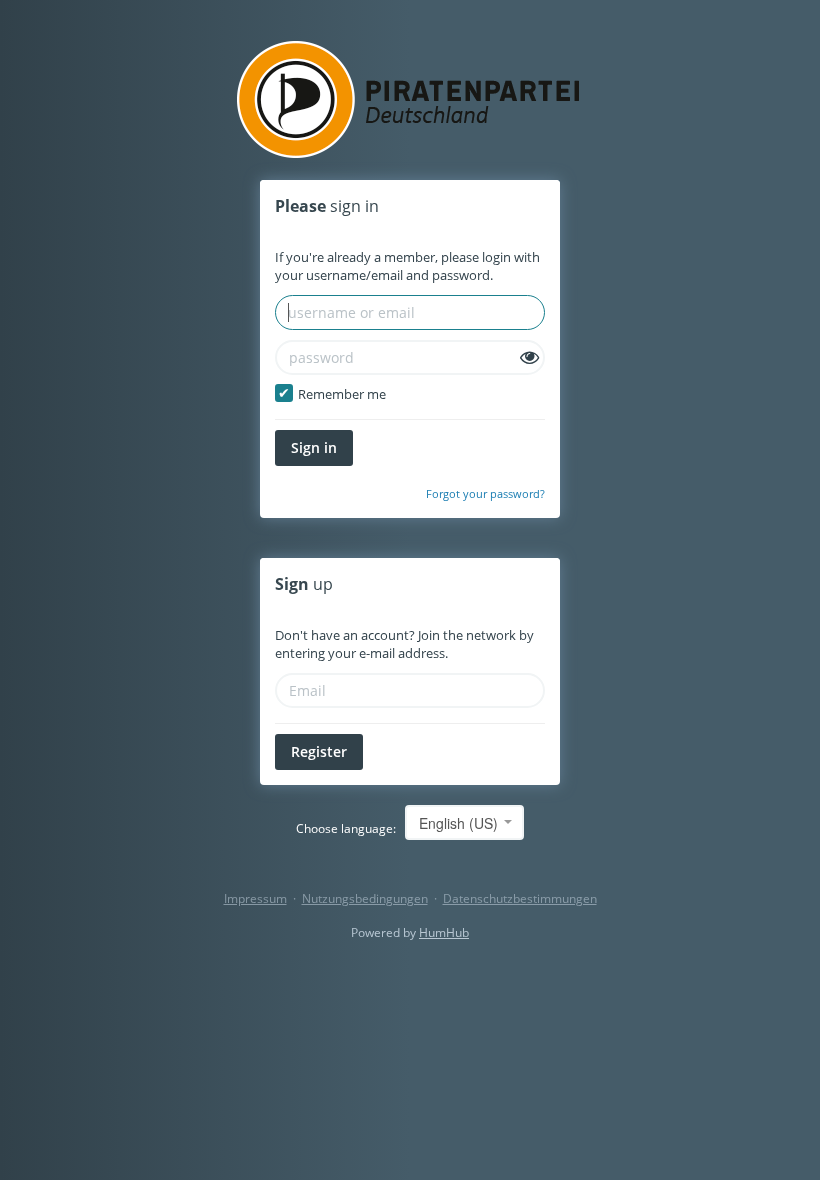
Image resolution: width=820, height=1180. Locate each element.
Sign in (314, 447)
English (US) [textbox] (458, 823)
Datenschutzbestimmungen (520, 898)
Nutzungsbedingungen (365, 898)
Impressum (255, 898)
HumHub (444, 932)
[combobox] (464, 822)
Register (319, 751)
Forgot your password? (485, 493)
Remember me (340, 394)
